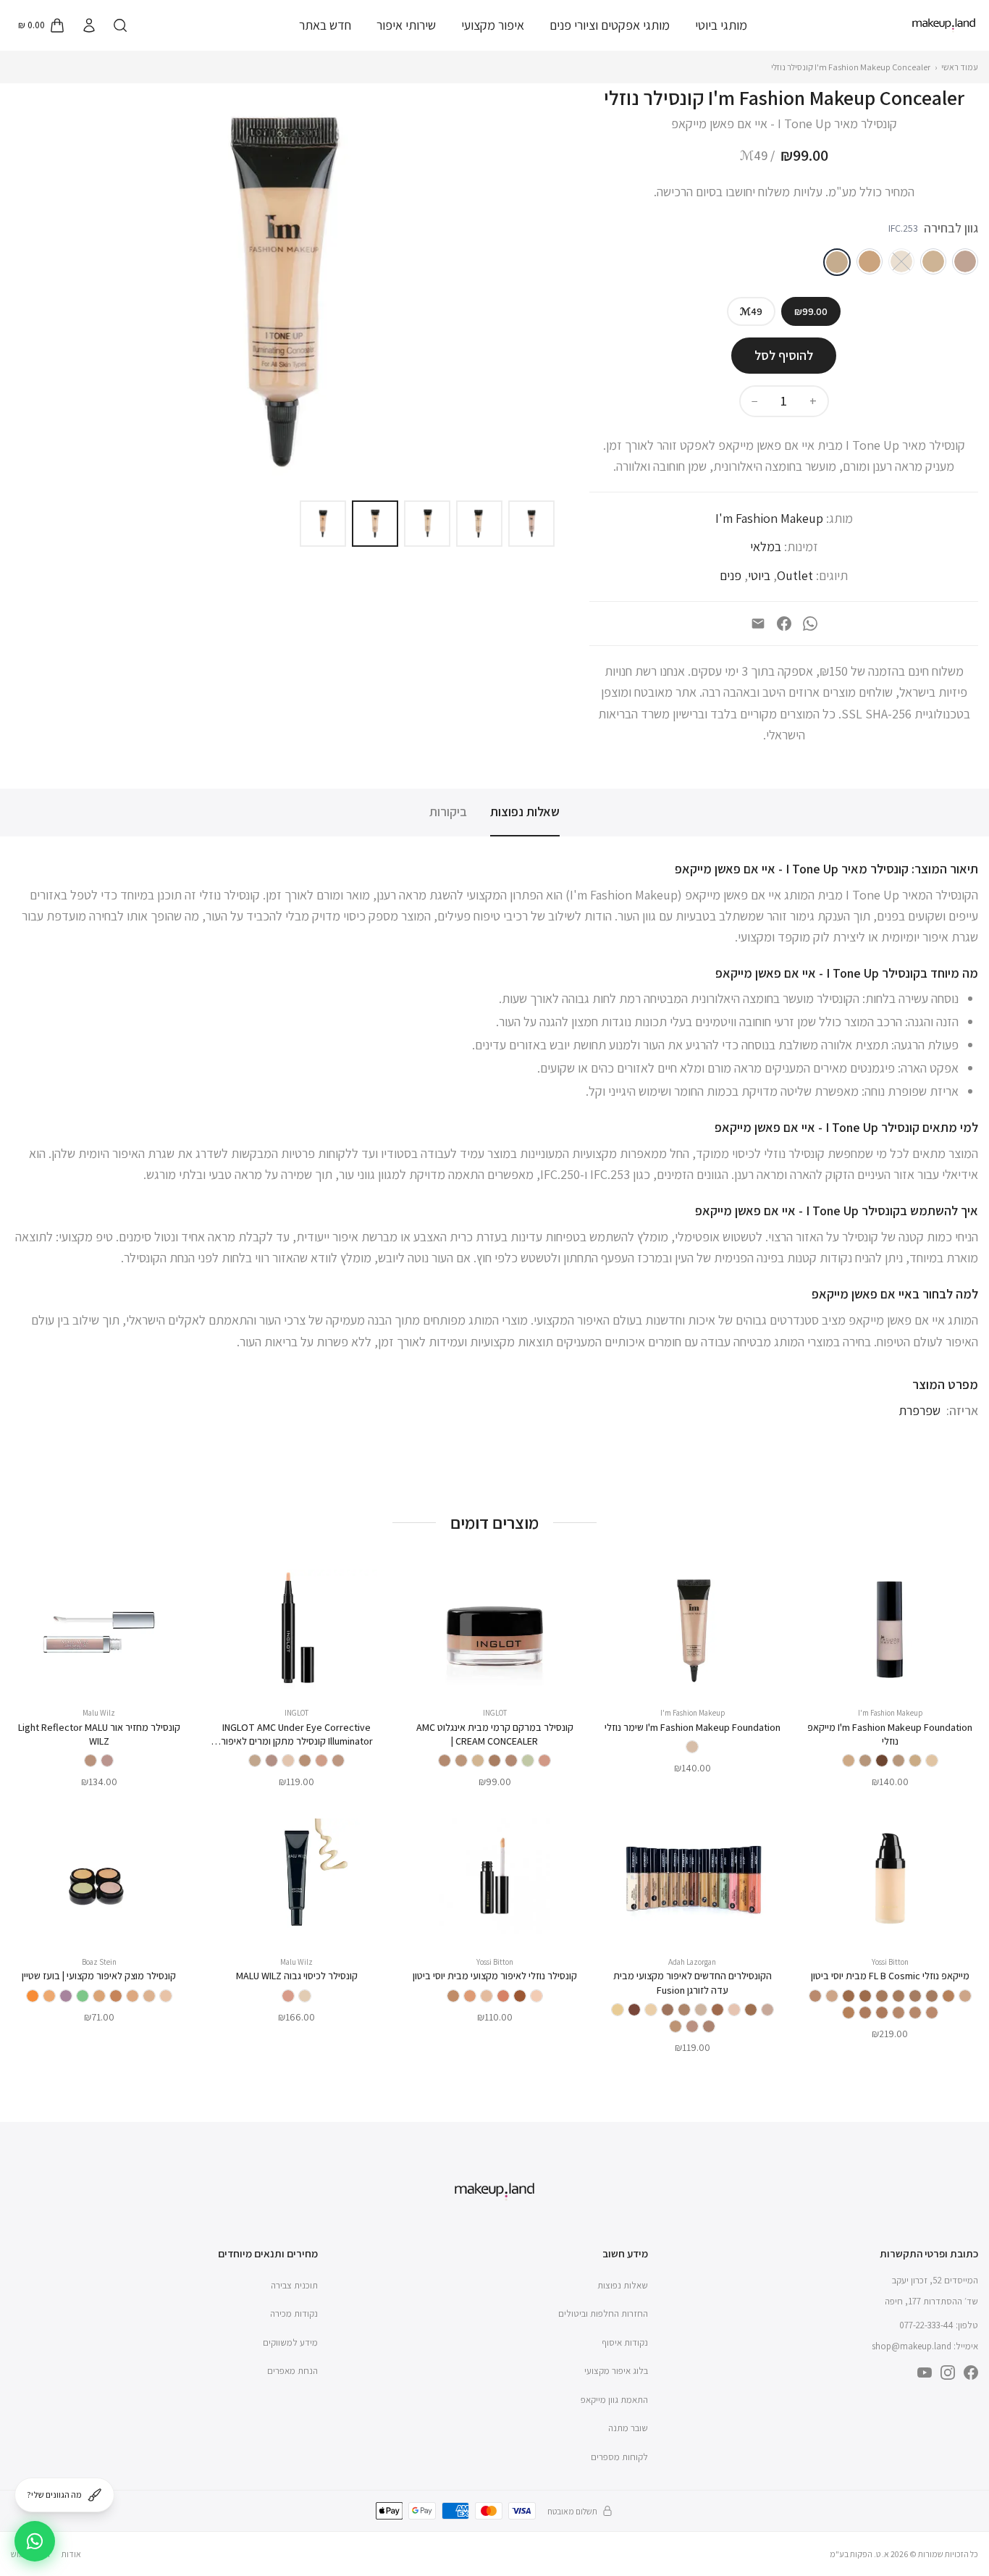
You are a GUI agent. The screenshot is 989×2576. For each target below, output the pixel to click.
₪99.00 (811, 311)
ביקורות (448, 811)
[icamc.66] (461, 1761)
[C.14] (33, 1996)
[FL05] (898, 1996)
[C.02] (149, 1996)
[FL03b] (948, 1996)
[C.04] (116, 1996)
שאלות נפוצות (525, 811)
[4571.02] (305, 1996)
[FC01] (536, 1996)
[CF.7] (618, 2010)
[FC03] (503, 1996)
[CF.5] (651, 2010)
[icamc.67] (445, 1761)
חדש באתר (325, 25)
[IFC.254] (870, 261)
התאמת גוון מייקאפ (614, 2400)
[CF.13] (717, 2010)
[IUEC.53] (321, 1761)
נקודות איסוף (625, 2342)
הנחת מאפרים (293, 2371)
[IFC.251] (933, 261)
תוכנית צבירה (294, 2285)
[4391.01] (107, 1761)
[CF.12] (734, 2010)
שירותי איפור (406, 25)
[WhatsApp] (810, 624)
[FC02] (520, 1996)
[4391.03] (91, 1761)
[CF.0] (767, 2010)
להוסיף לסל (784, 355)
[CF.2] (709, 2026)
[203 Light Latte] (849, 1761)
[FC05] (470, 1996)
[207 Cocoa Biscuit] (865, 1761)
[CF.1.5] (701, 2010)
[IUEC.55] (305, 1761)
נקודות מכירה (294, 2313)
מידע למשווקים (290, 2342)
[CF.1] (692, 2026)
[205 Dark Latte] (915, 1761)
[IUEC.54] (255, 1761)
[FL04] (932, 1996)
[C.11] (66, 1996)
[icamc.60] (528, 1761)
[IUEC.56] (272, 1761)
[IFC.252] (901, 261)
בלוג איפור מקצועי (616, 2371)
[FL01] (815, 1996)
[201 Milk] (932, 1761)
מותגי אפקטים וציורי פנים (610, 25)
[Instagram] (948, 2372)
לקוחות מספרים (619, 2457)
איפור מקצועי (493, 25)
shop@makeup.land (912, 2346)
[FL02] (915, 2013)
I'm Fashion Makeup (769, 518)
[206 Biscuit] (898, 1761)
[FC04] (487, 1996)
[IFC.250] (965, 261)
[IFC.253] (837, 262)
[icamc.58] (544, 1761)
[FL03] (882, 2013)
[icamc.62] (511, 1761)
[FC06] (453, 1996)
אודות (71, 2554)
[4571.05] (288, 1996)
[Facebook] (784, 624)
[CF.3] (684, 2010)
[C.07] (99, 1996)
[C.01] (166, 1996)
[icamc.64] (478, 1761)
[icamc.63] (494, 1761)
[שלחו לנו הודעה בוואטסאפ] (35, 2541)
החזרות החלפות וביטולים (603, 2313)
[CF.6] (634, 2010)
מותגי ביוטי (721, 25)
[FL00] (965, 1996)
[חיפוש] (120, 25)
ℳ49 (751, 311)
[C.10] (83, 1996)
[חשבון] (88, 25)
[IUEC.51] (288, 1761)
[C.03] (132, 1996)
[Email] (758, 624)
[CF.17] (676, 2026)
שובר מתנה (628, 2428)
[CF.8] (751, 2010)
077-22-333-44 (926, 2325)
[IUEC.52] (338, 1761)
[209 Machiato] (882, 1761)
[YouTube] (925, 2372)
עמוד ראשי (960, 67)
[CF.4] (668, 2010)
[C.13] (49, 1996)
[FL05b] (865, 1996)
